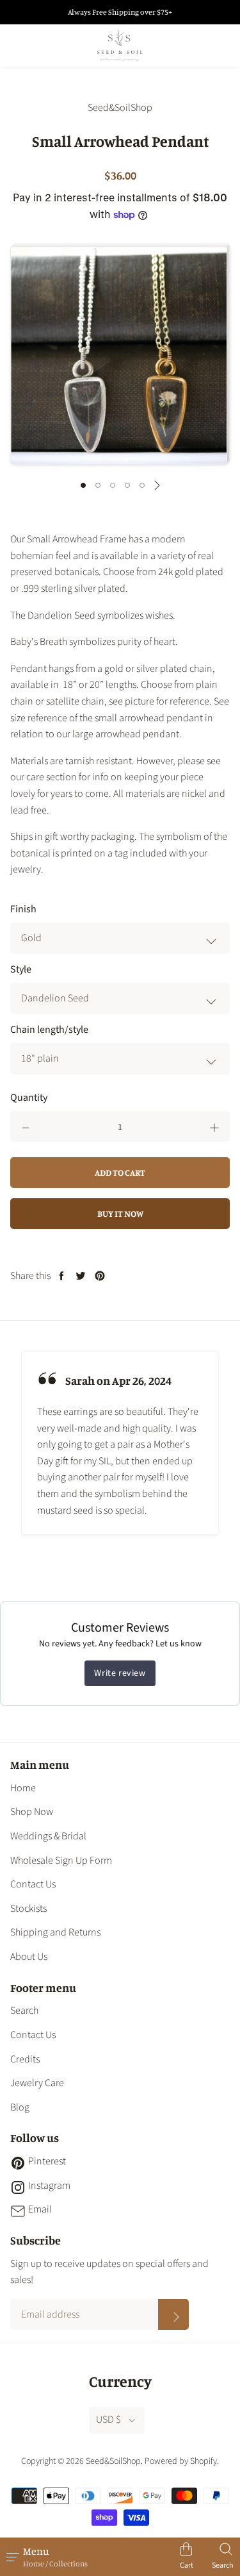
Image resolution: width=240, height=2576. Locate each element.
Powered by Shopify (181, 2461)
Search (24, 2011)
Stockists (28, 1909)
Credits (25, 2059)
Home (23, 1788)
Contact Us (33, 1884)
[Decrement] (26, 1126)
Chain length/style (49, 1030)
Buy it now (120, 1213)
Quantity (29, 1098)
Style (21, 969)
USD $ (108, 2420)
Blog (20, 2107)
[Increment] (214, 1126)
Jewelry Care (37, 2083)
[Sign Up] (173, 2314)
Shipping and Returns (55, 1932)
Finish (23, 909)
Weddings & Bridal (48, 1836)
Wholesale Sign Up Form (61, 1861)
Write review (120, 1673)
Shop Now (32, 1812)
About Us (29, 1957)
